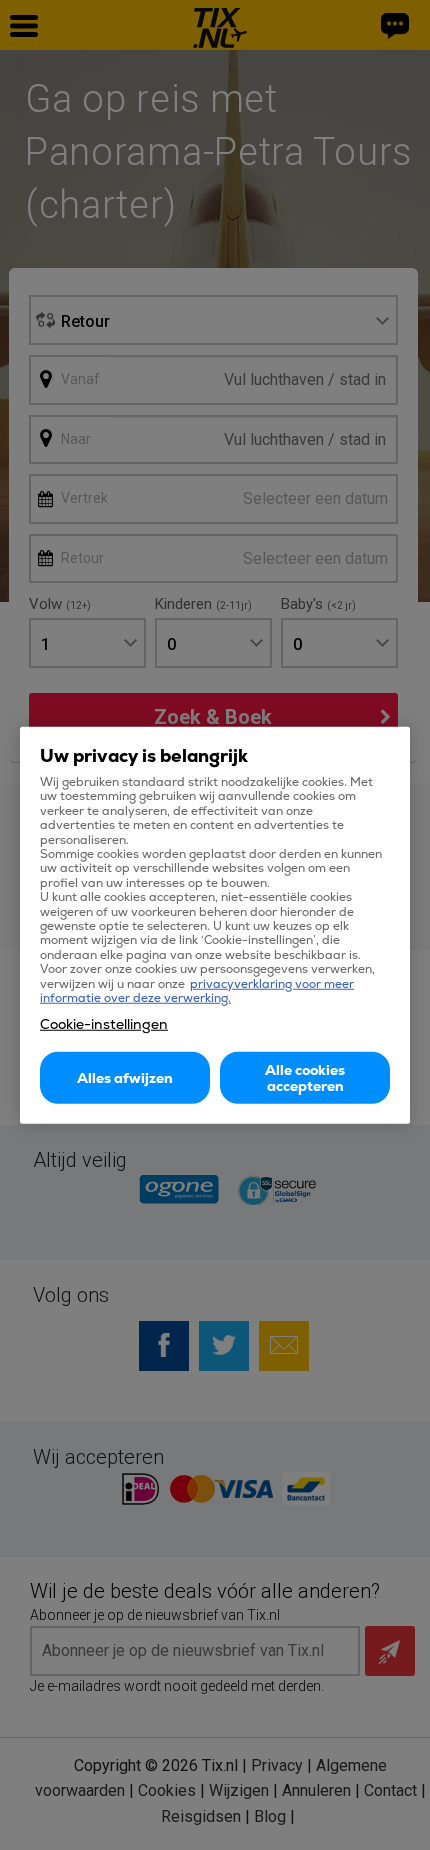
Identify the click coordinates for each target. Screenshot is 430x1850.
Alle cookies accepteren (305, 1077)
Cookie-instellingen (104, 1023)
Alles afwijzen (125, 1077)
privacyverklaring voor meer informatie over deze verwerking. (197, 990)
